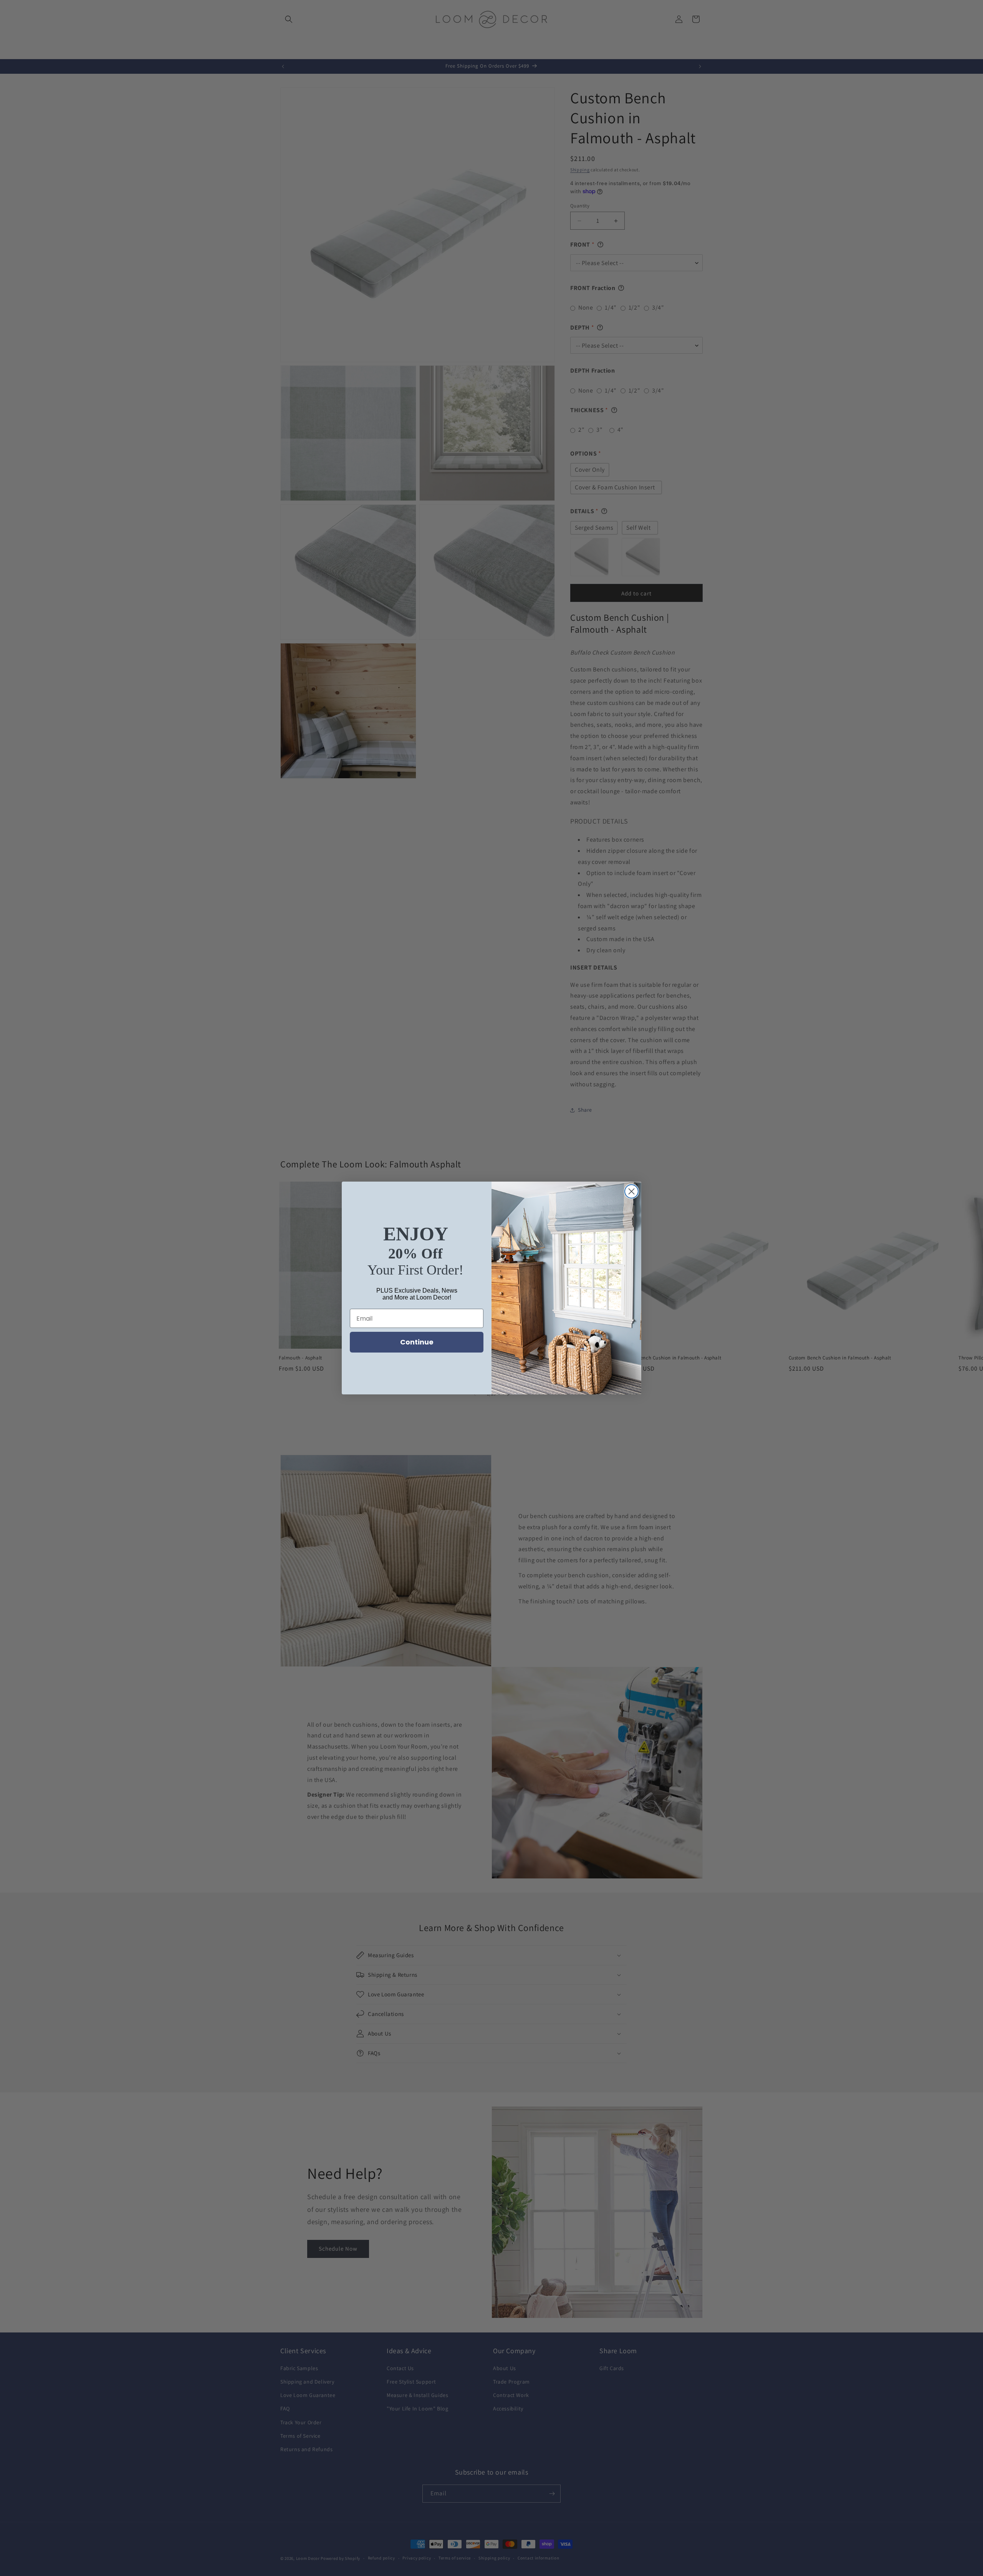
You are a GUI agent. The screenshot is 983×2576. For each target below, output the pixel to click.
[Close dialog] (631, 1191)
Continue (417, 1342)
